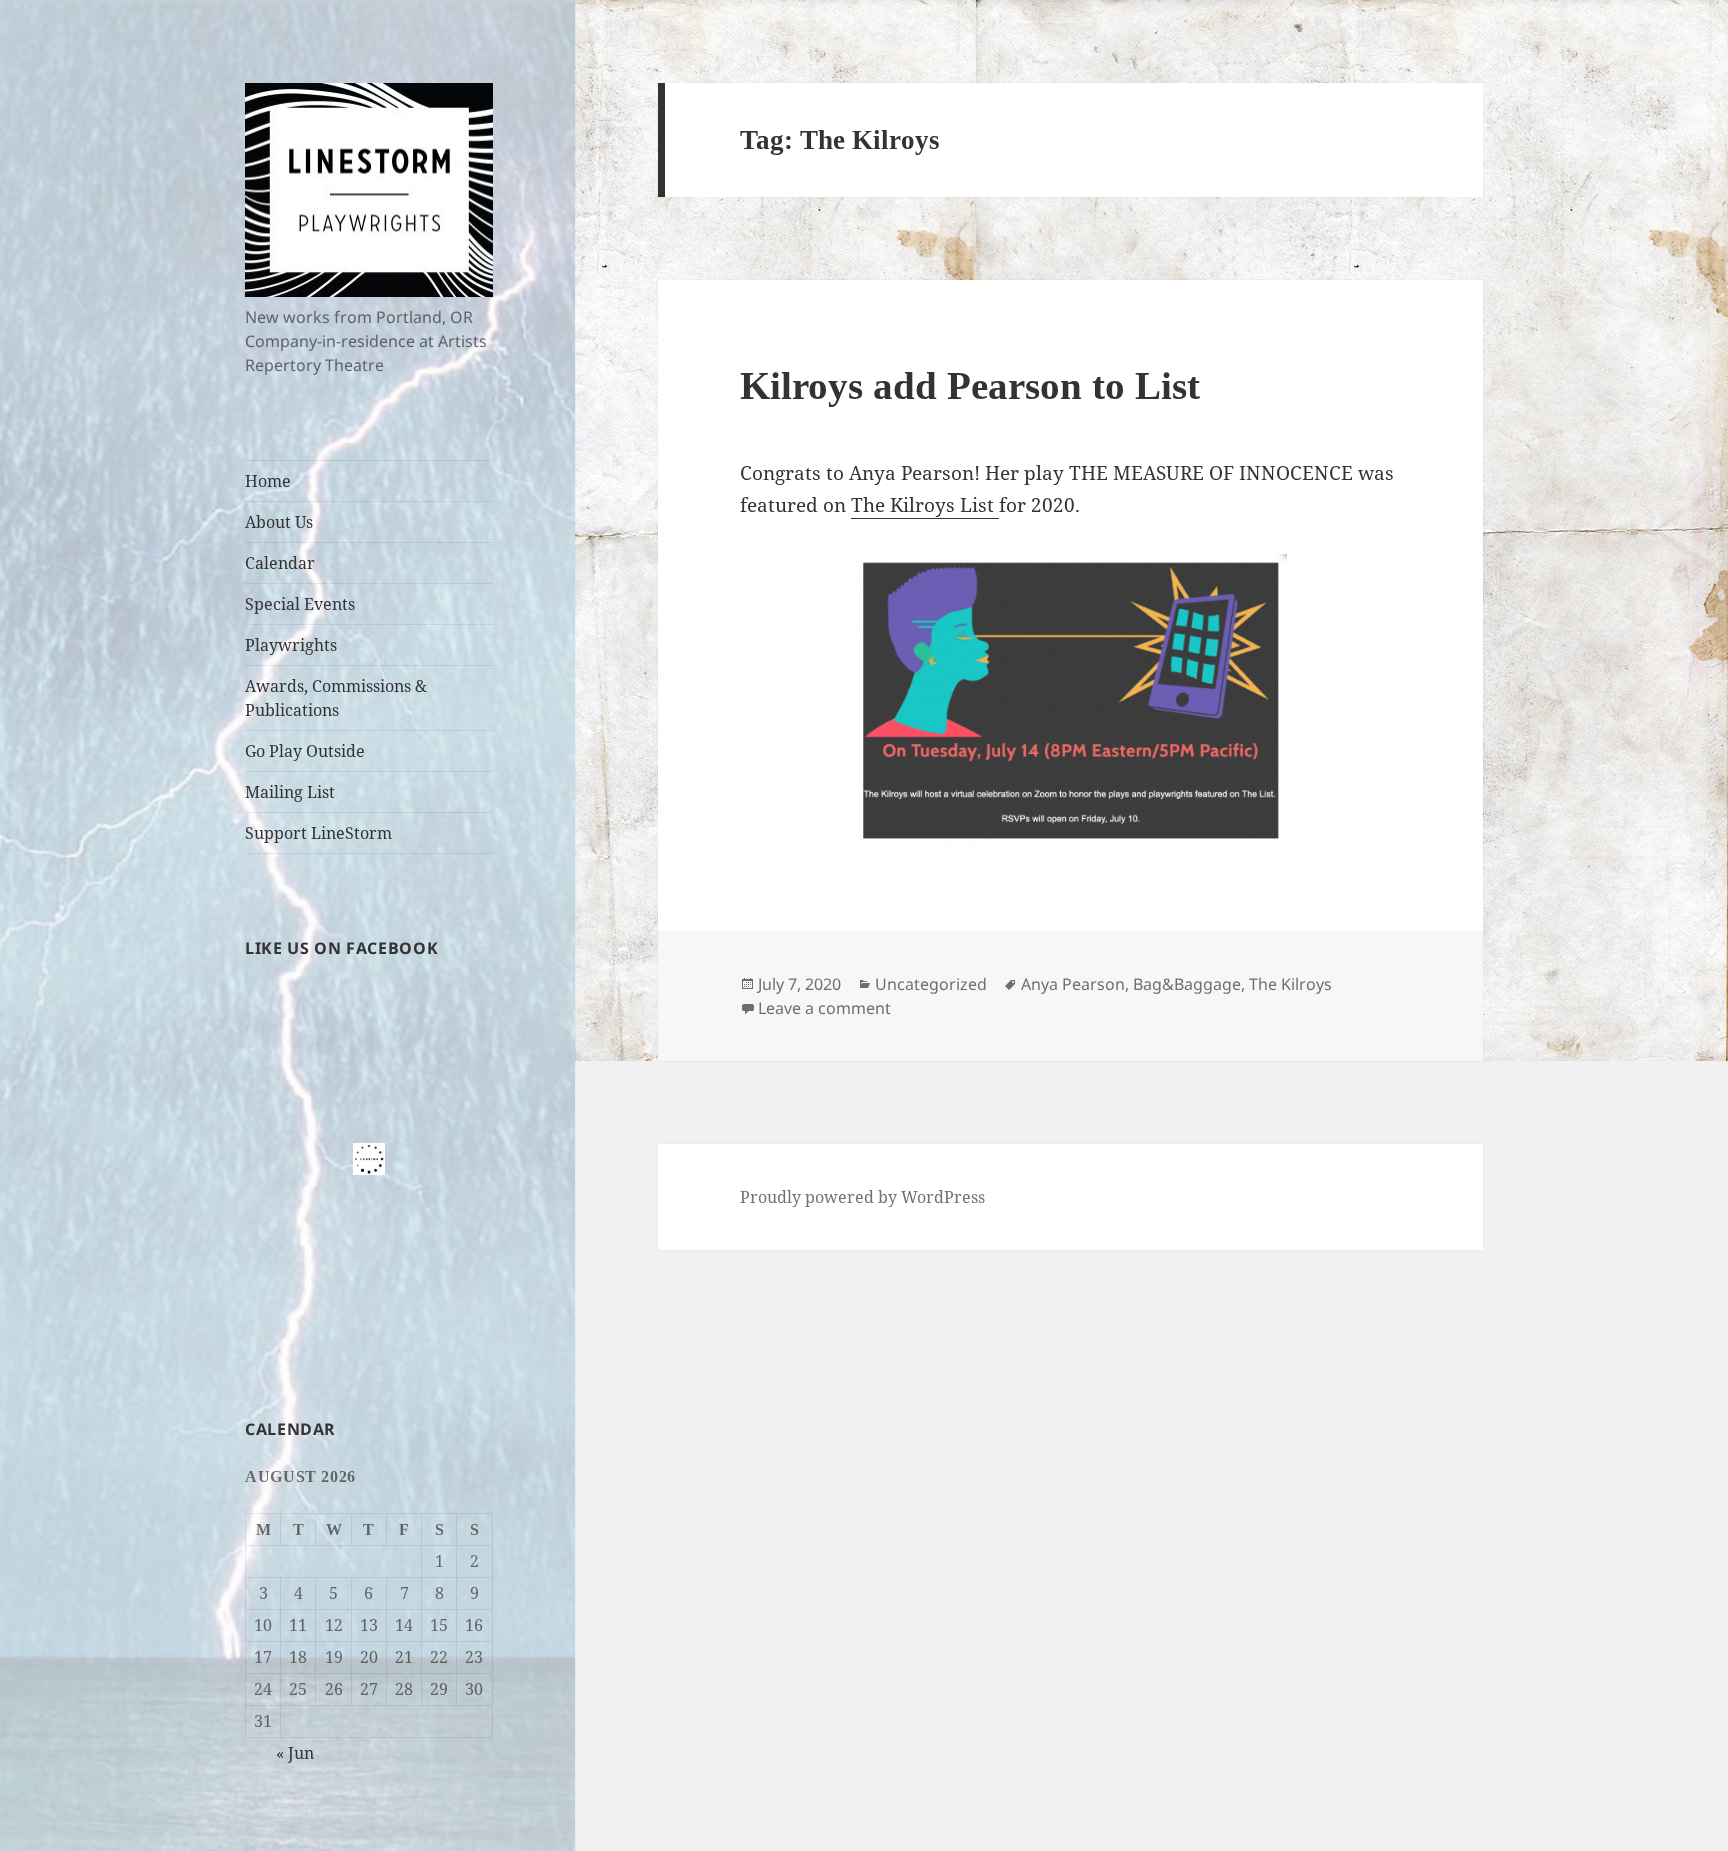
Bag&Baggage (1187, 984)
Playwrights (291, 645)
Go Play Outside (305, 751)
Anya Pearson (1073, 984)
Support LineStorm (318, 833)
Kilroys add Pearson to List (970, 385)
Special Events (300, 604)
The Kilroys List (925, 505)
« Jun (295, 1753)
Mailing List (290, 792)
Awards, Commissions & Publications (336, 698)
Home (268, 481)
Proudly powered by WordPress (862, 1197)
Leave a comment (824, 1008)
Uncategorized (931, 984)
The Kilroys (1290, 984)
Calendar (280, 563)
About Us (279, 522)
